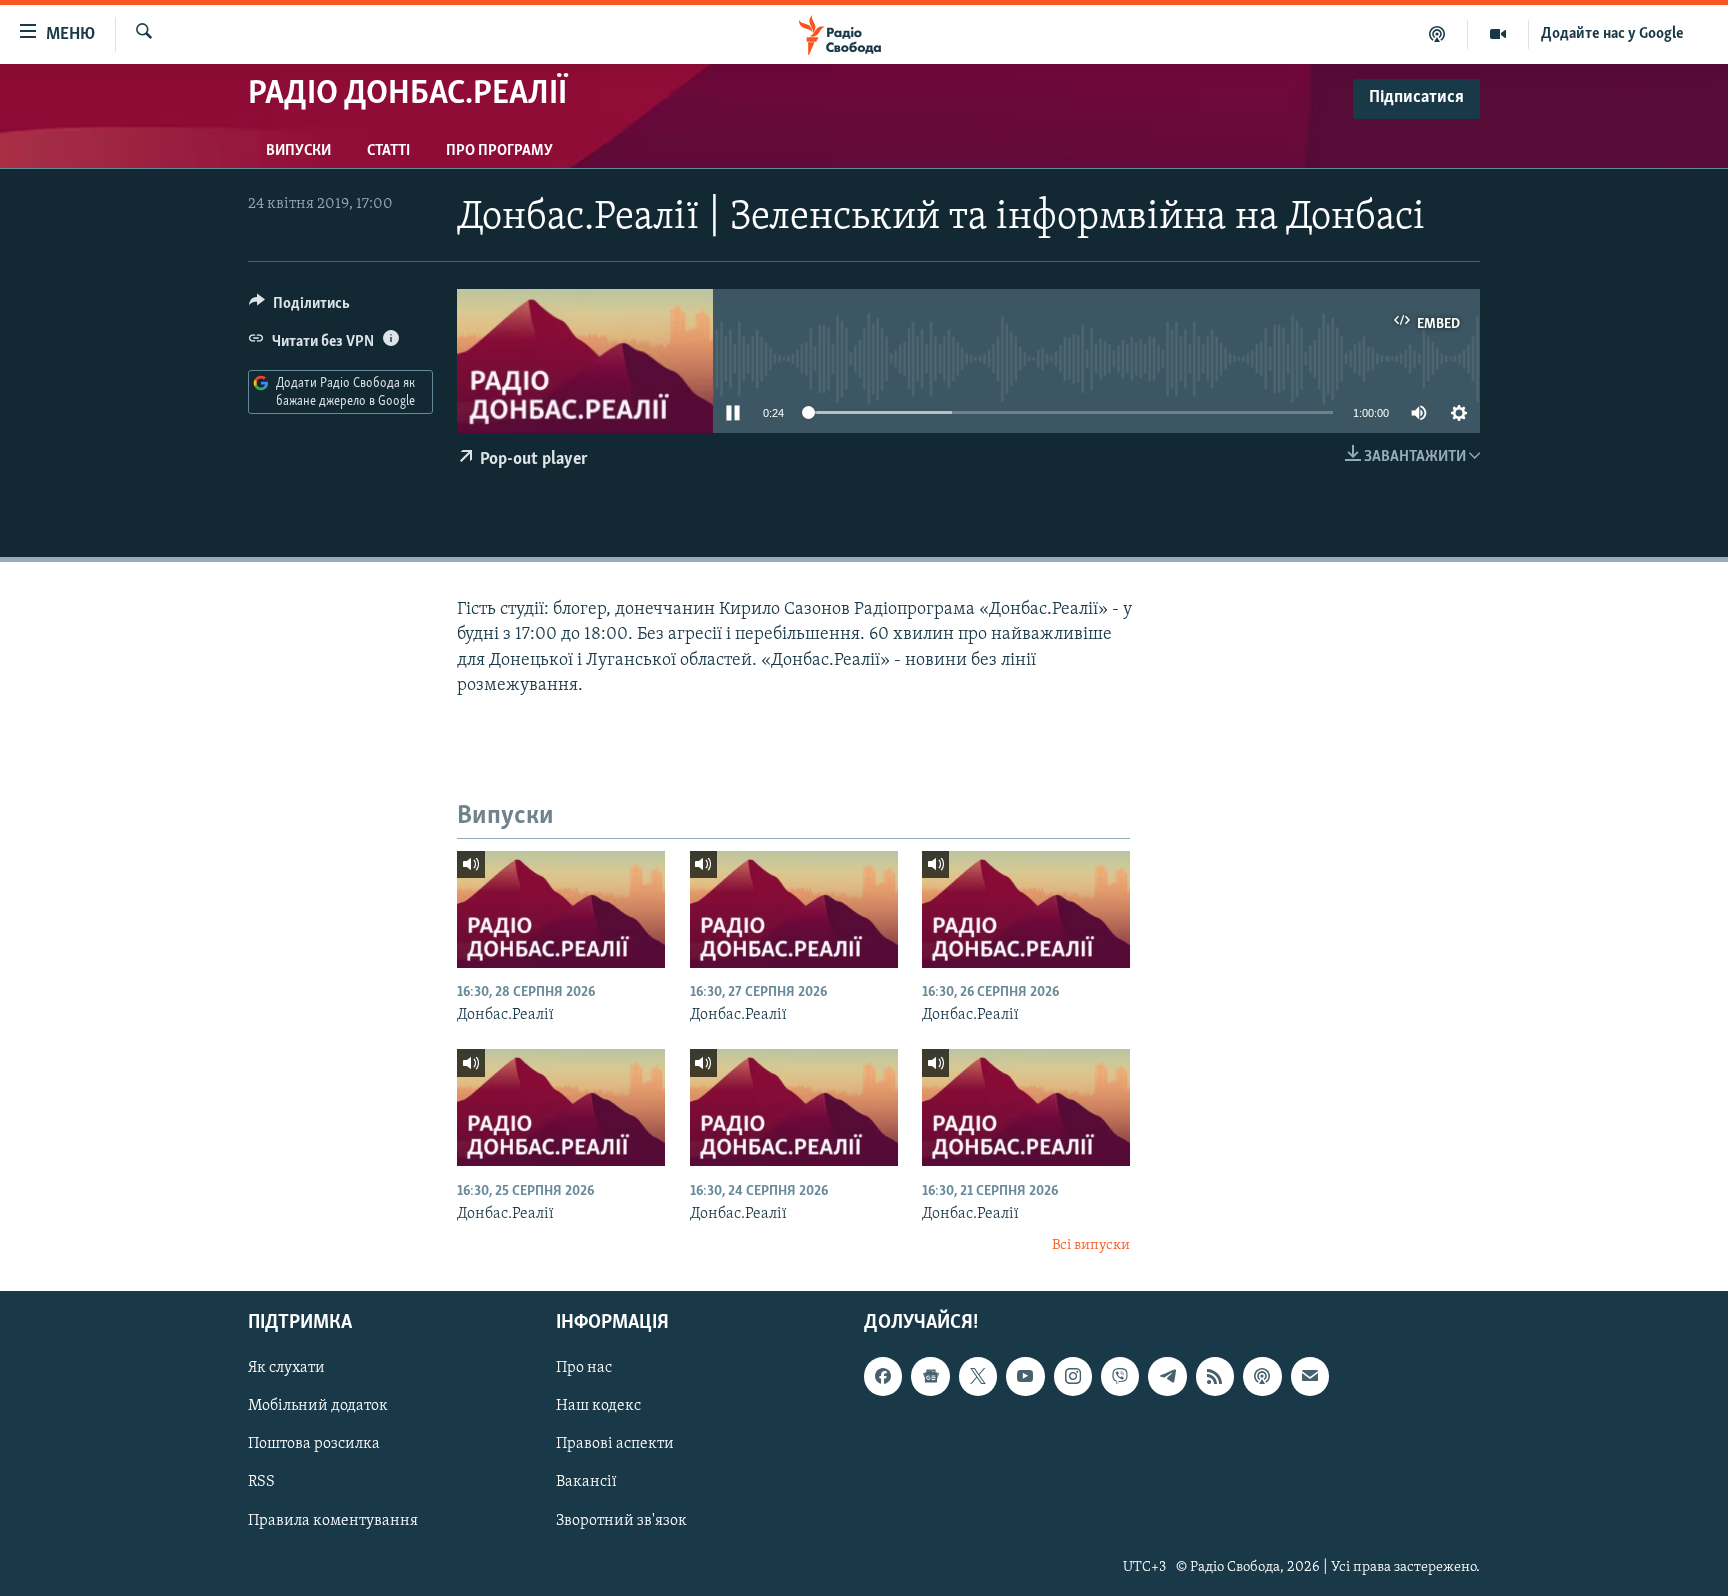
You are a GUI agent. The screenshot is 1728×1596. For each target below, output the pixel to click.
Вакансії (586, 1482)
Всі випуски (1091, 1245)
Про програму (499, 151)
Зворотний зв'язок (621, 1520)
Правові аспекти (615, 1444)
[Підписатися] (1310, 1376)
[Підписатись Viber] (1120, 1376)
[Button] (299, 308)
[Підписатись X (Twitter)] (978, 1376)
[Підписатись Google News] (930, 1376)
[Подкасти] (1437, 34)
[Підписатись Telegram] (1167, 1376)
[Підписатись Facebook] (883, 1376)
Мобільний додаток (318, 1406)
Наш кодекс (598, 1406)
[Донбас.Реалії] (561, 909)
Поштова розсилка (314, 1444)
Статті (388, 151)
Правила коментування (333, 1520)
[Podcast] (1262, 1376)
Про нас (584, 1368)
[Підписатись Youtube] (1025, 1376)
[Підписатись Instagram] (1073, 1376)
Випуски (298, 151)
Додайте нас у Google (1612, 34)
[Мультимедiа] (1498, 34)
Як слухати (286, 1368)
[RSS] (1215, 1376)
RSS (261, 1482)
